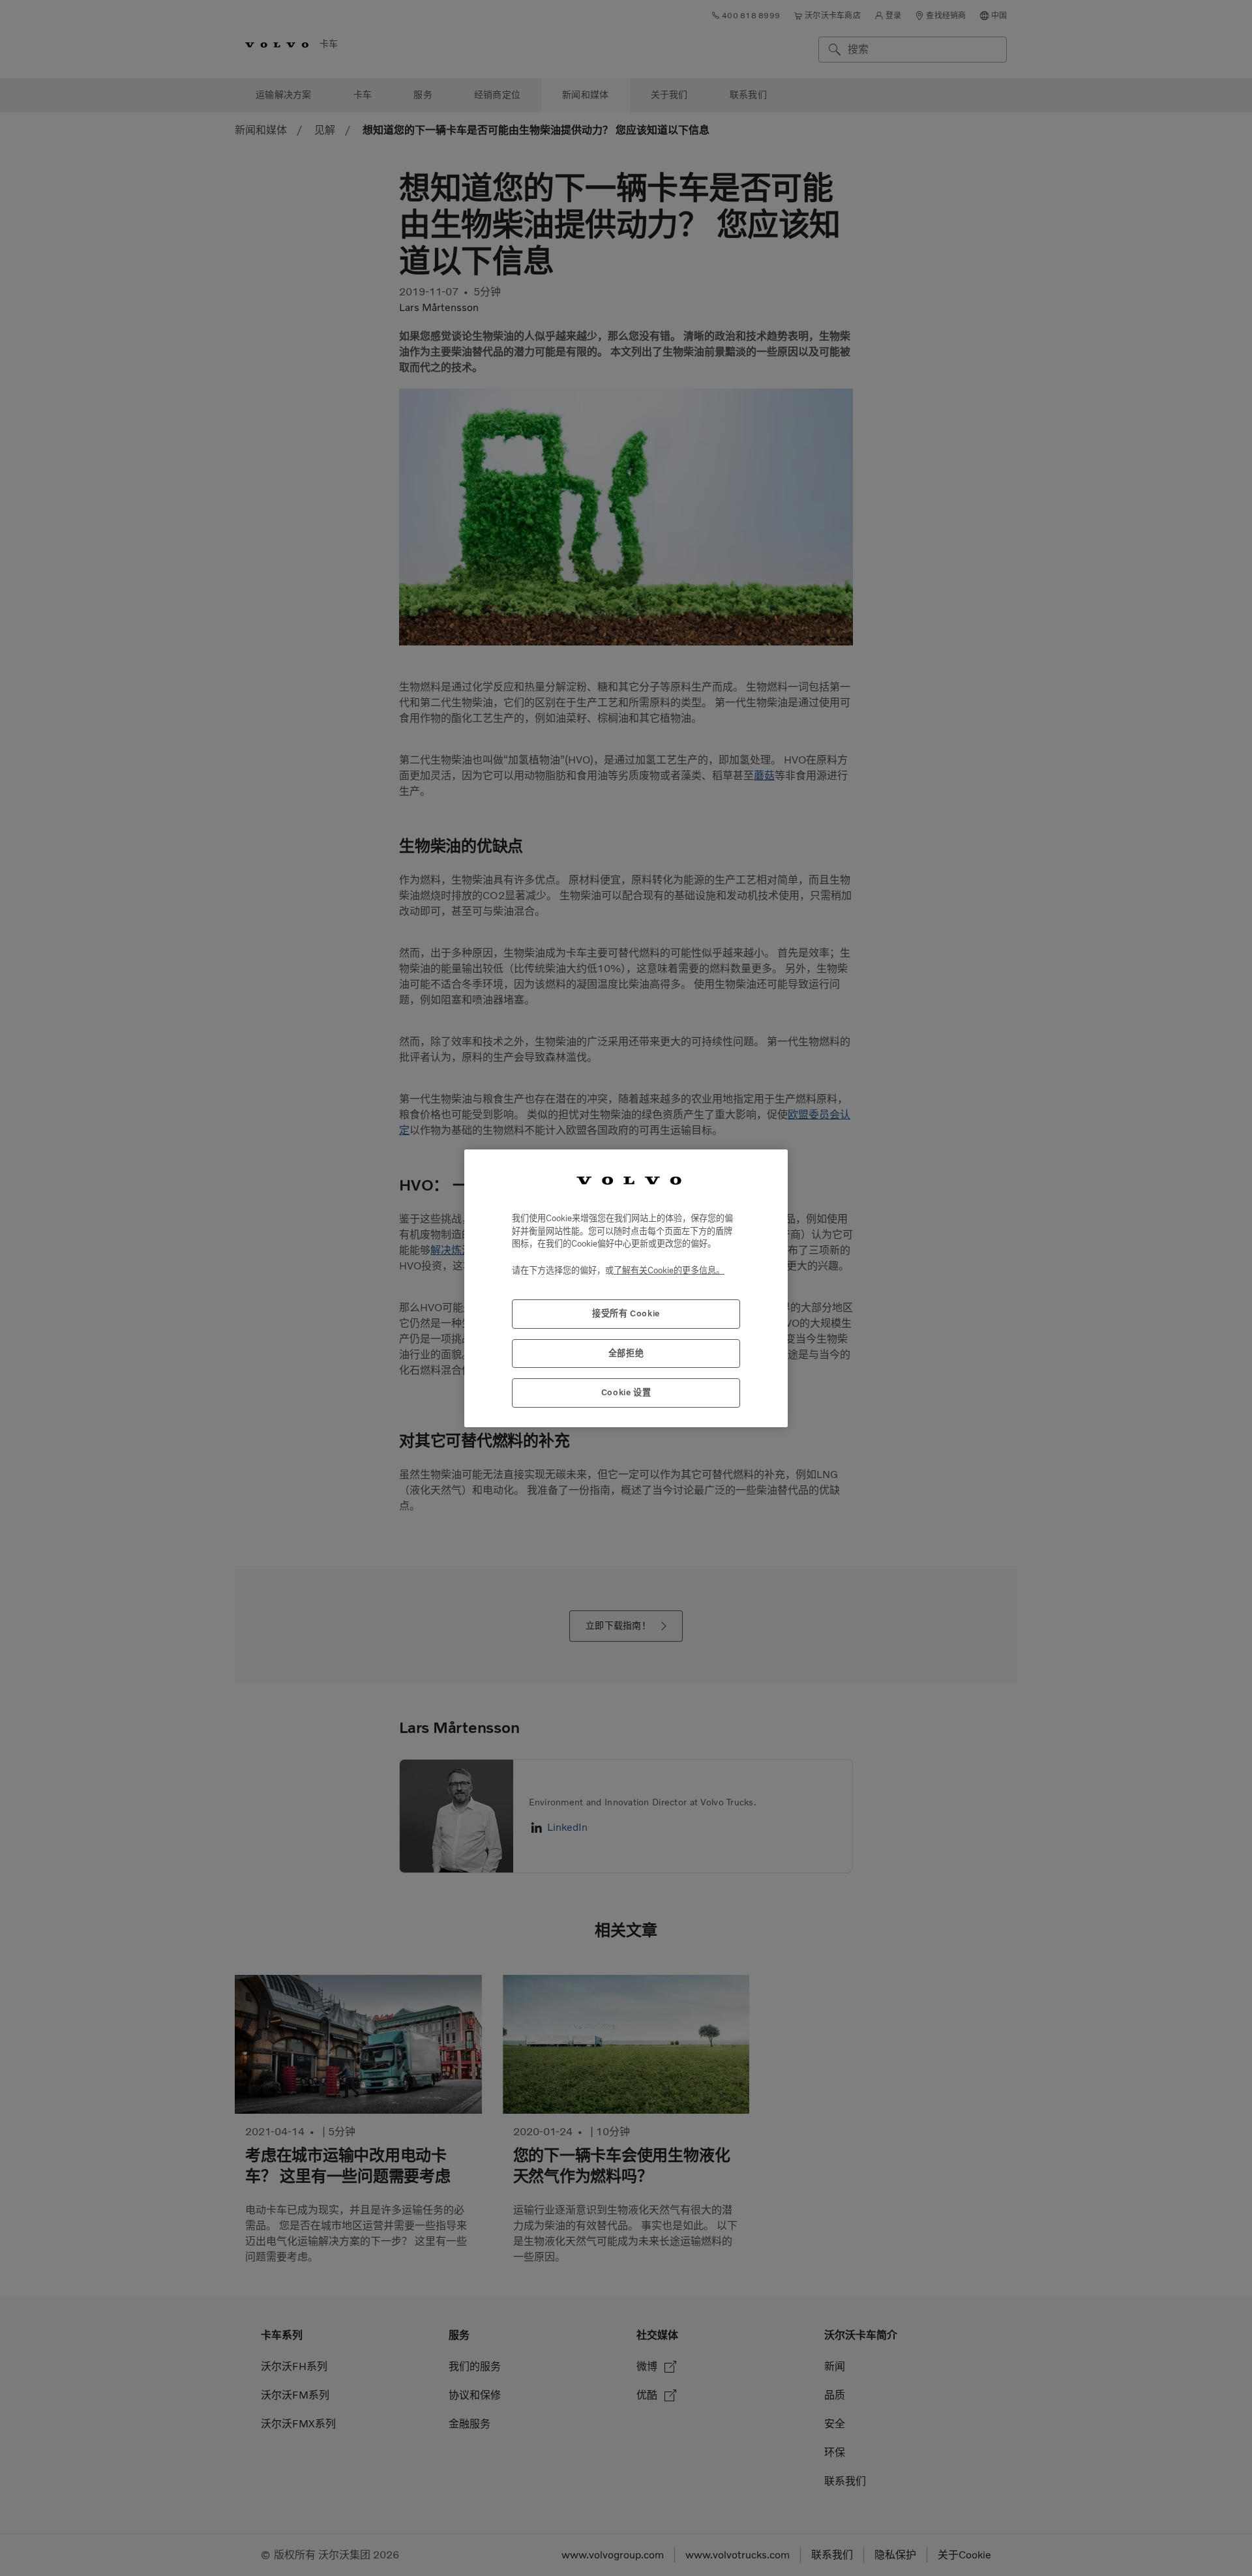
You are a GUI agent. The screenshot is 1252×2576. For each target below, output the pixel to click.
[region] (626, 1288)
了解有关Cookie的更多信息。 (669, 1270)
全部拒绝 (626, 1353)
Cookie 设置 (626, 1392)
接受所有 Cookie (626, 1313)
